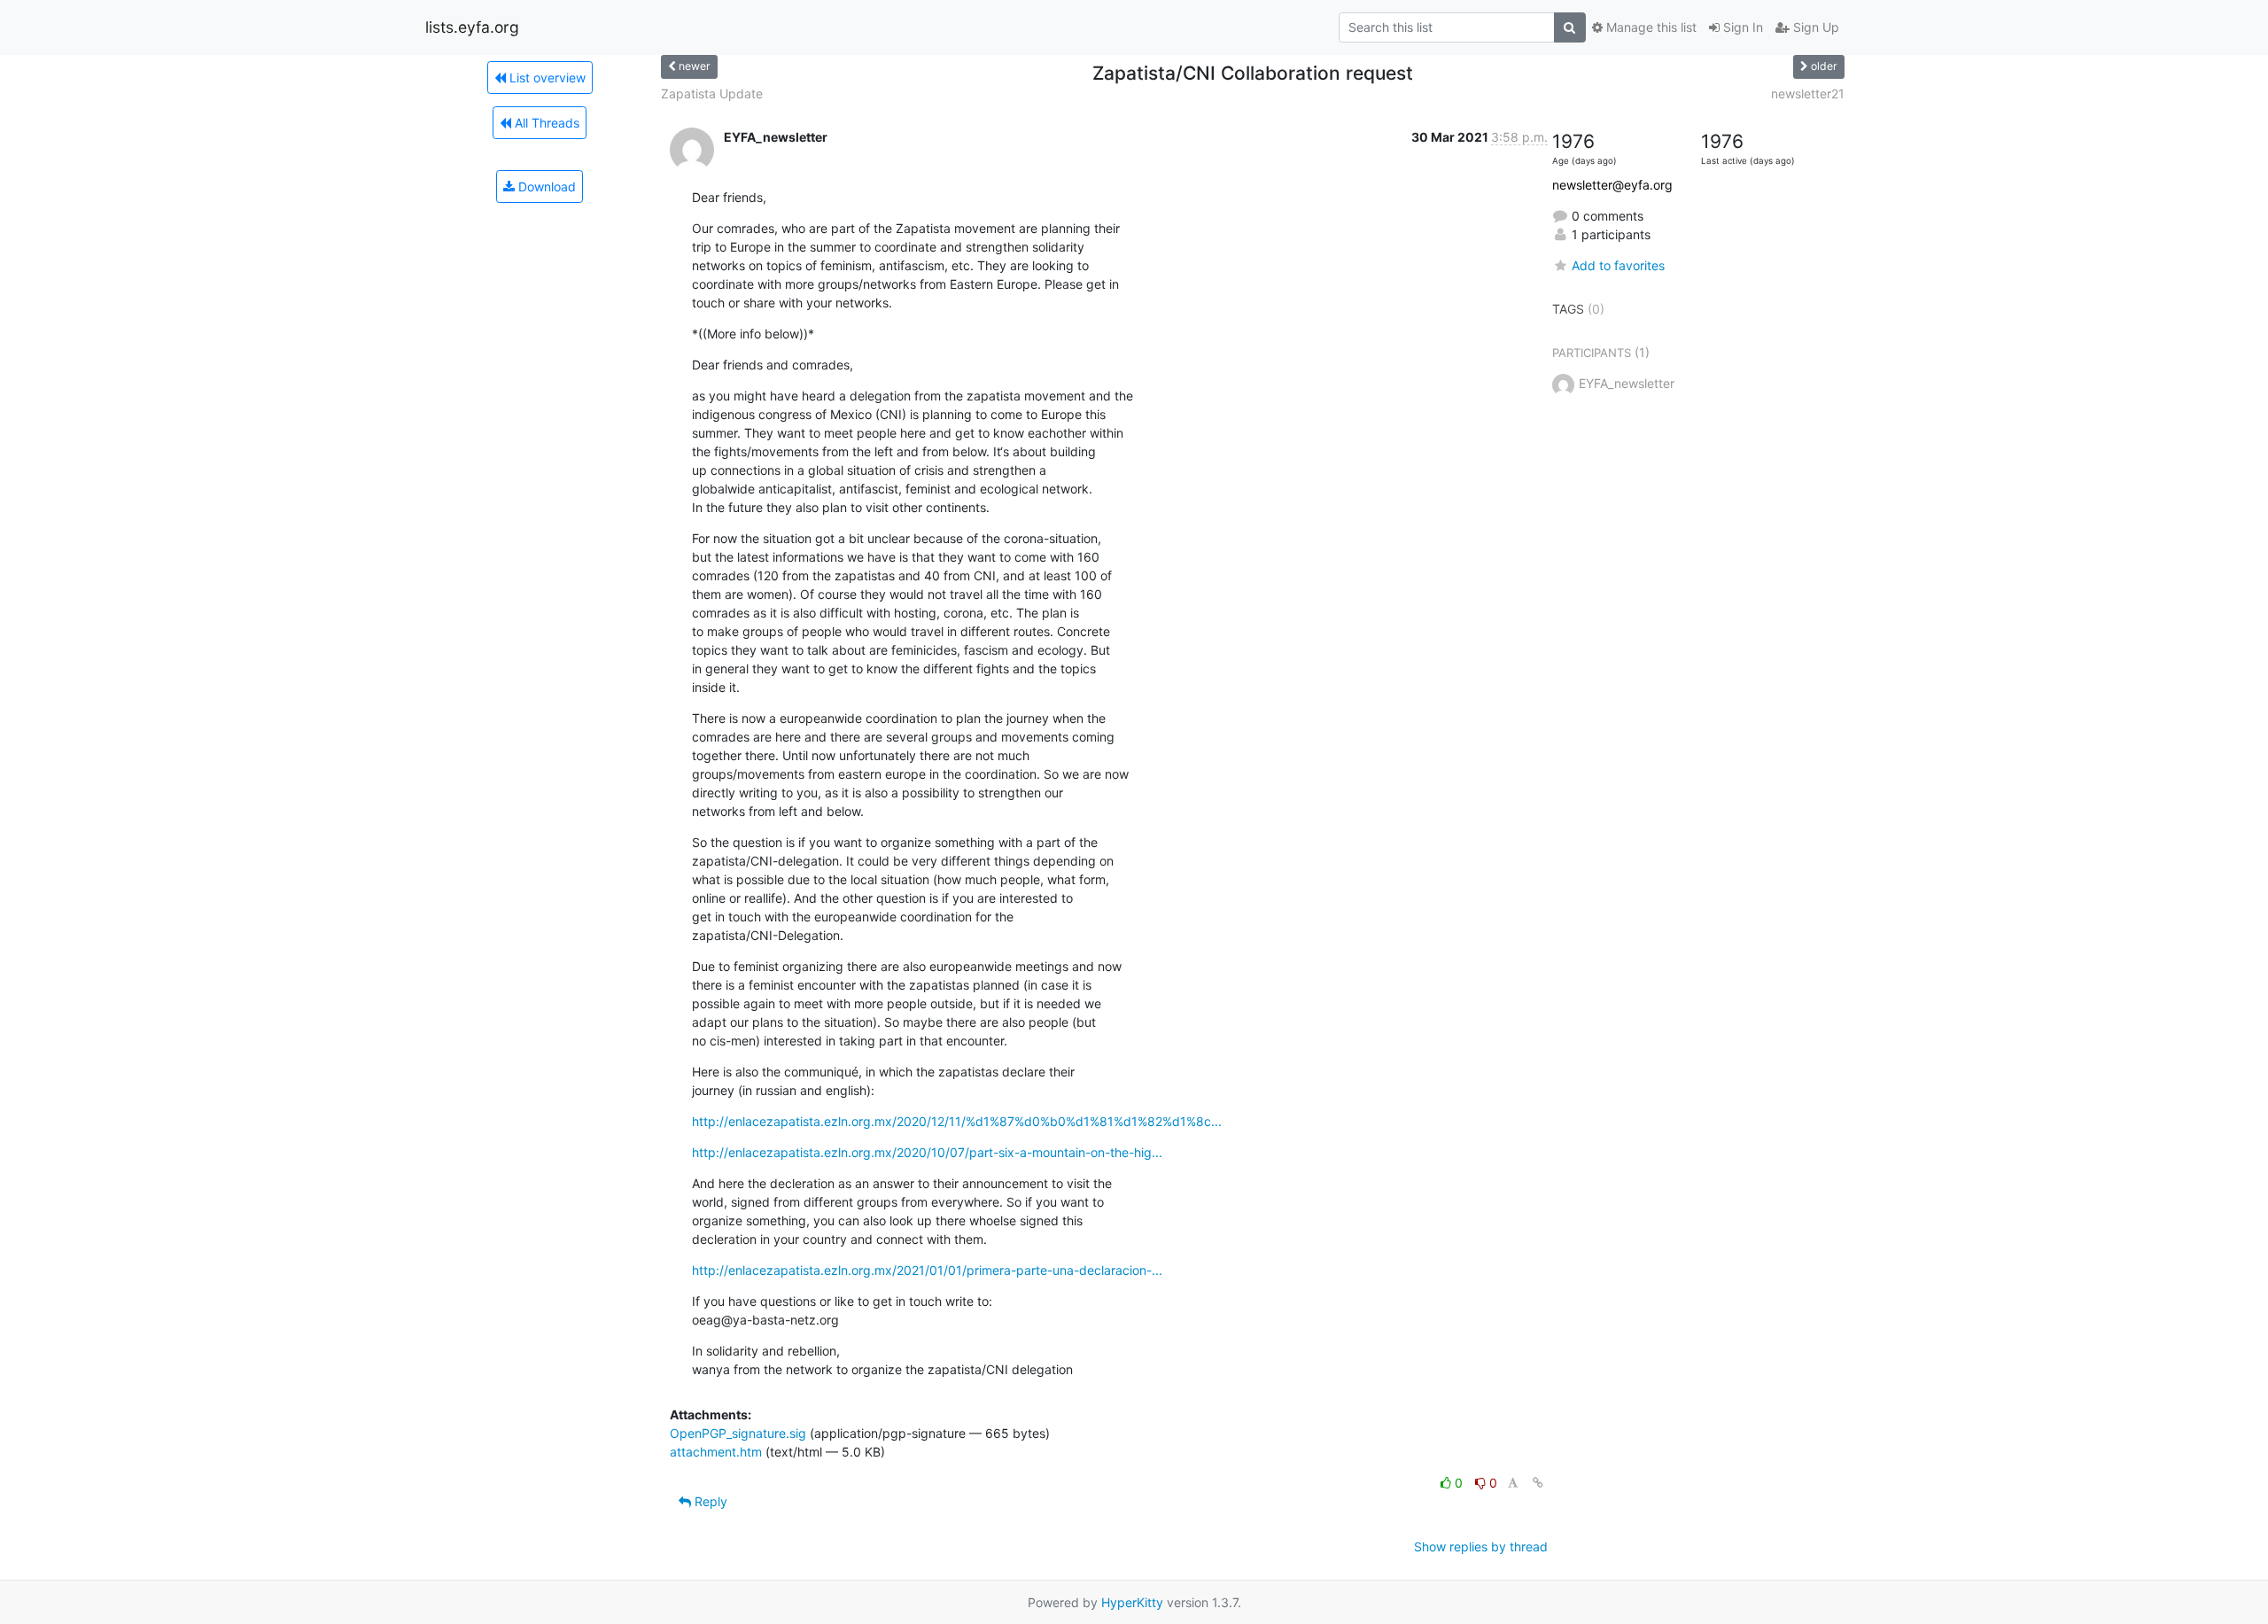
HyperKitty (1132, 1602)
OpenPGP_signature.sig (738, 1433)
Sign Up (1814, 27)
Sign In (1741, 27)
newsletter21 (1808, 93)
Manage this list (1650, 27)
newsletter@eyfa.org (1612, 185)
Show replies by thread (1481, 1546)
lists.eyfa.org (472, 27)
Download (545, 186)
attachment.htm (716, 1452)
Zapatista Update (712, 93)
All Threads (545, 123)
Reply (709, 1501)
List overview (546, 78)
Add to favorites (1618, 265)
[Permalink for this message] (1538, 1483)
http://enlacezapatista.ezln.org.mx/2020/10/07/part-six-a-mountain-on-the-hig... (927, 1152)
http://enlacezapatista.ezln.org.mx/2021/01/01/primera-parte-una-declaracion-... (927, 1270)
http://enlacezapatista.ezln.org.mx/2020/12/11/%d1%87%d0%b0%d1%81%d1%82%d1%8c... (957, 1121)
